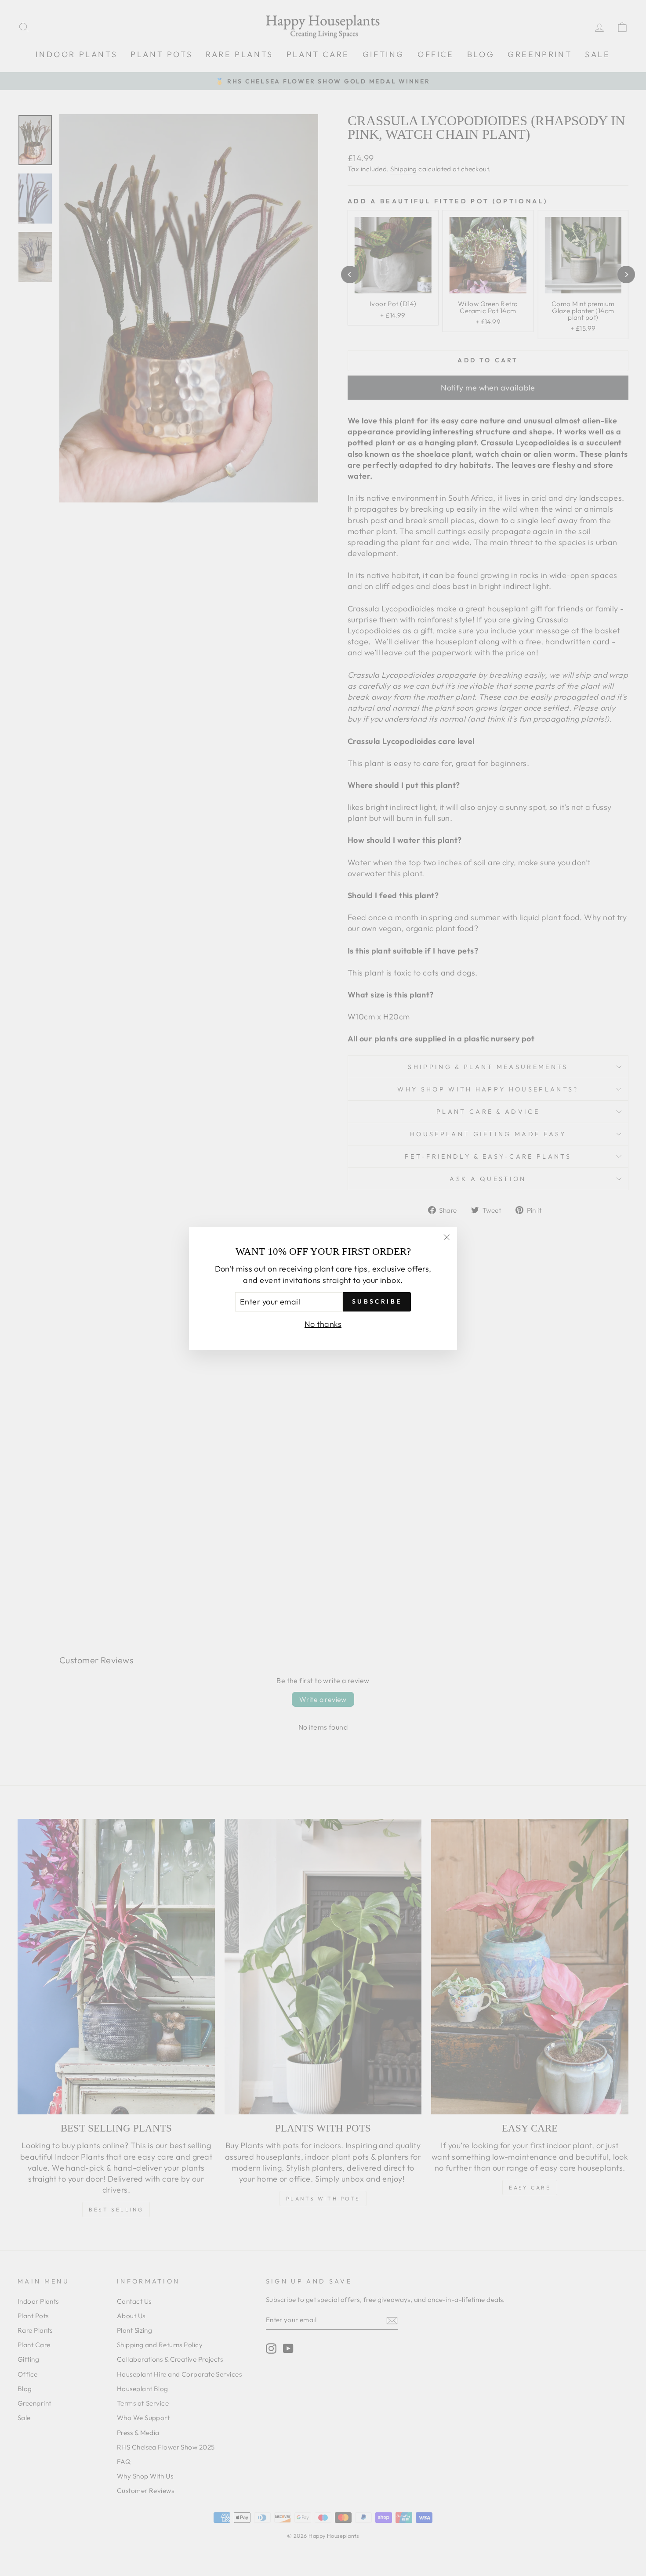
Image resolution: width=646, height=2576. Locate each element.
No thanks (323, 1324)
